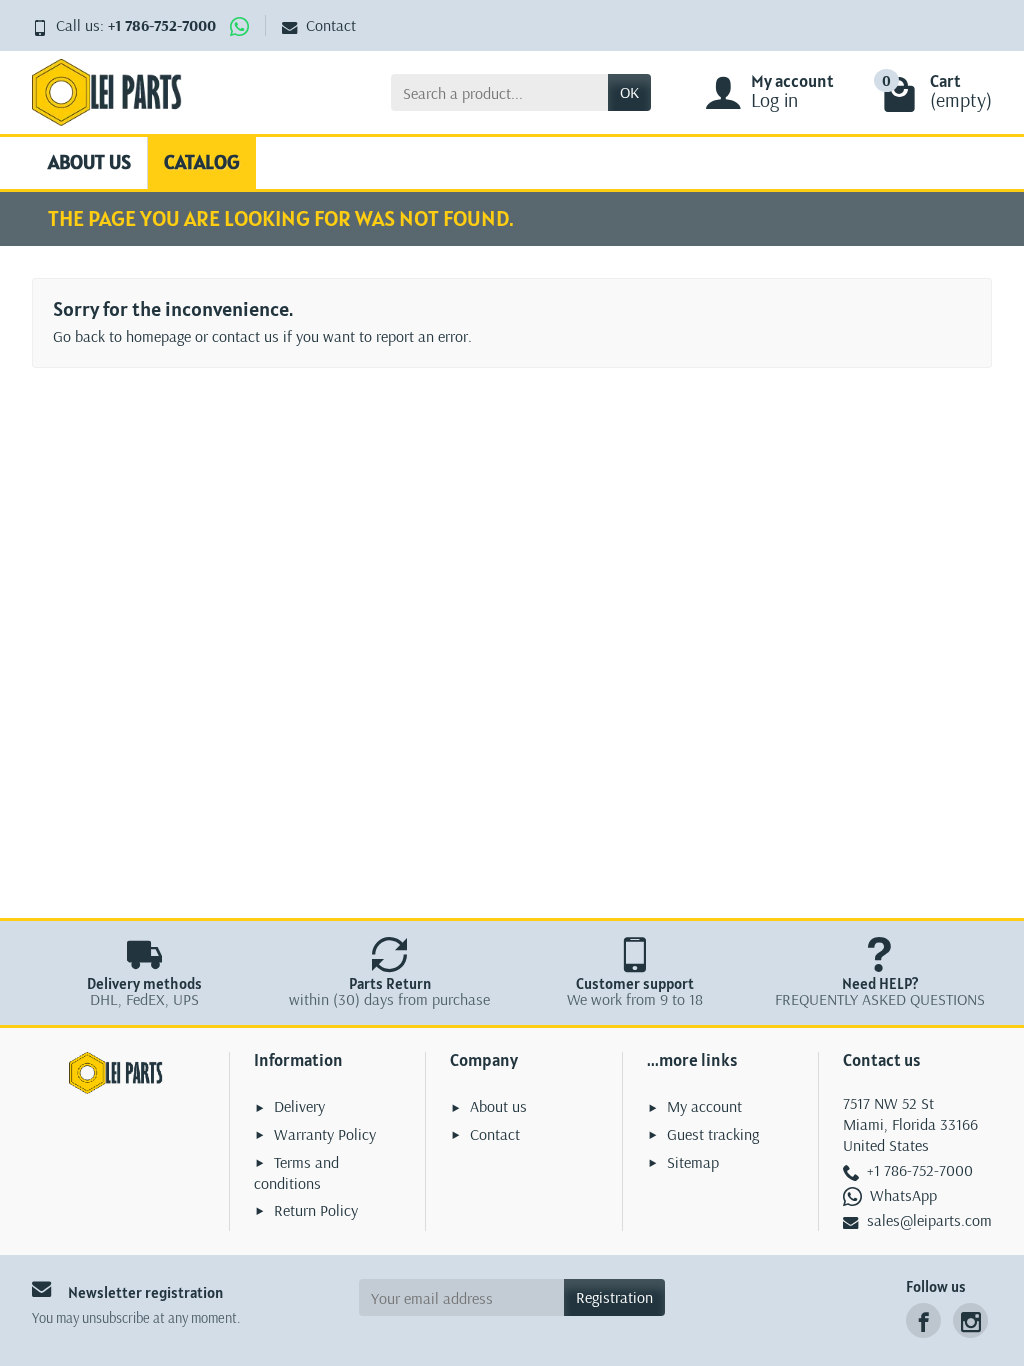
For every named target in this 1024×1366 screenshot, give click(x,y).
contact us (245, 336)
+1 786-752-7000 (162, 25)
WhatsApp (903, 1195)
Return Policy (316, 1210)
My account (704, 1106)
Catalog (202, 162)
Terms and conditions (296, 1172)
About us (89, 162)
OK (629, 92)
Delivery (299, 1106)
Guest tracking (713, 1134)
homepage (158, 336)
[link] (923, 1320)
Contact (331, 25)
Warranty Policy (325, 1134)
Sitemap (693, 1162)
